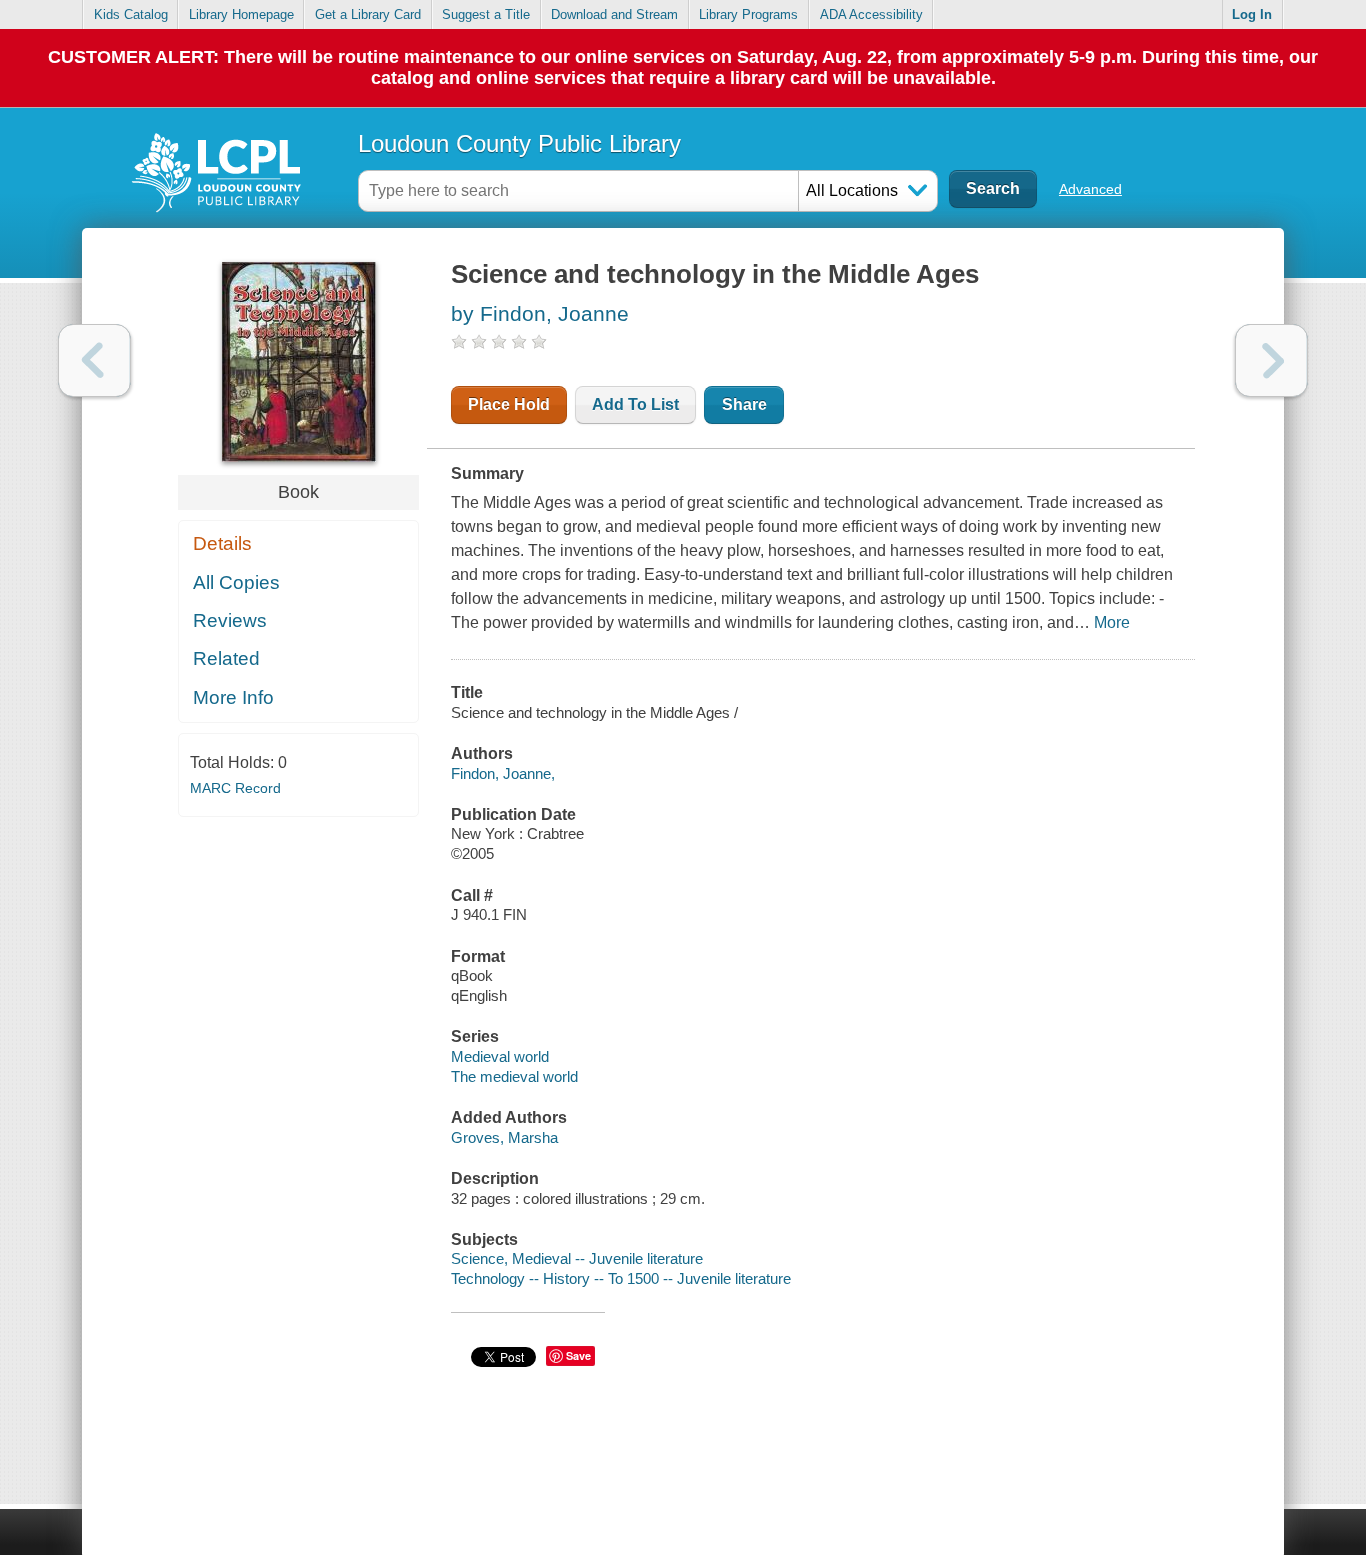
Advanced (1090, 189)
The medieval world (514, 1076)
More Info (233, 697)
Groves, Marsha (504, 1137)
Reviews (230, 620)
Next (1271, 360)
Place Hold (509, 404)
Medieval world (500, 1056)
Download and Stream (614, 14)
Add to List (635, 404)
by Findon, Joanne (540, 313)
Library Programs (748, 14)
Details (222, 543)
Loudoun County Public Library (519, 143)
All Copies (236, 582)
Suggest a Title (486, 14)
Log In (1252, 14)
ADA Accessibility (871, 14)
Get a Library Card (368, 14)
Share (744, 404)
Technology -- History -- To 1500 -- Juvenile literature (621, 1278)
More (1112, 622)
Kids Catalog (131, 14)
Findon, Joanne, (503, 773)
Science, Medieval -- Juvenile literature (577, 1258)
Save (578, 1355)
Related (226, 658)
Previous (94, 360)
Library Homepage (241, 14)
